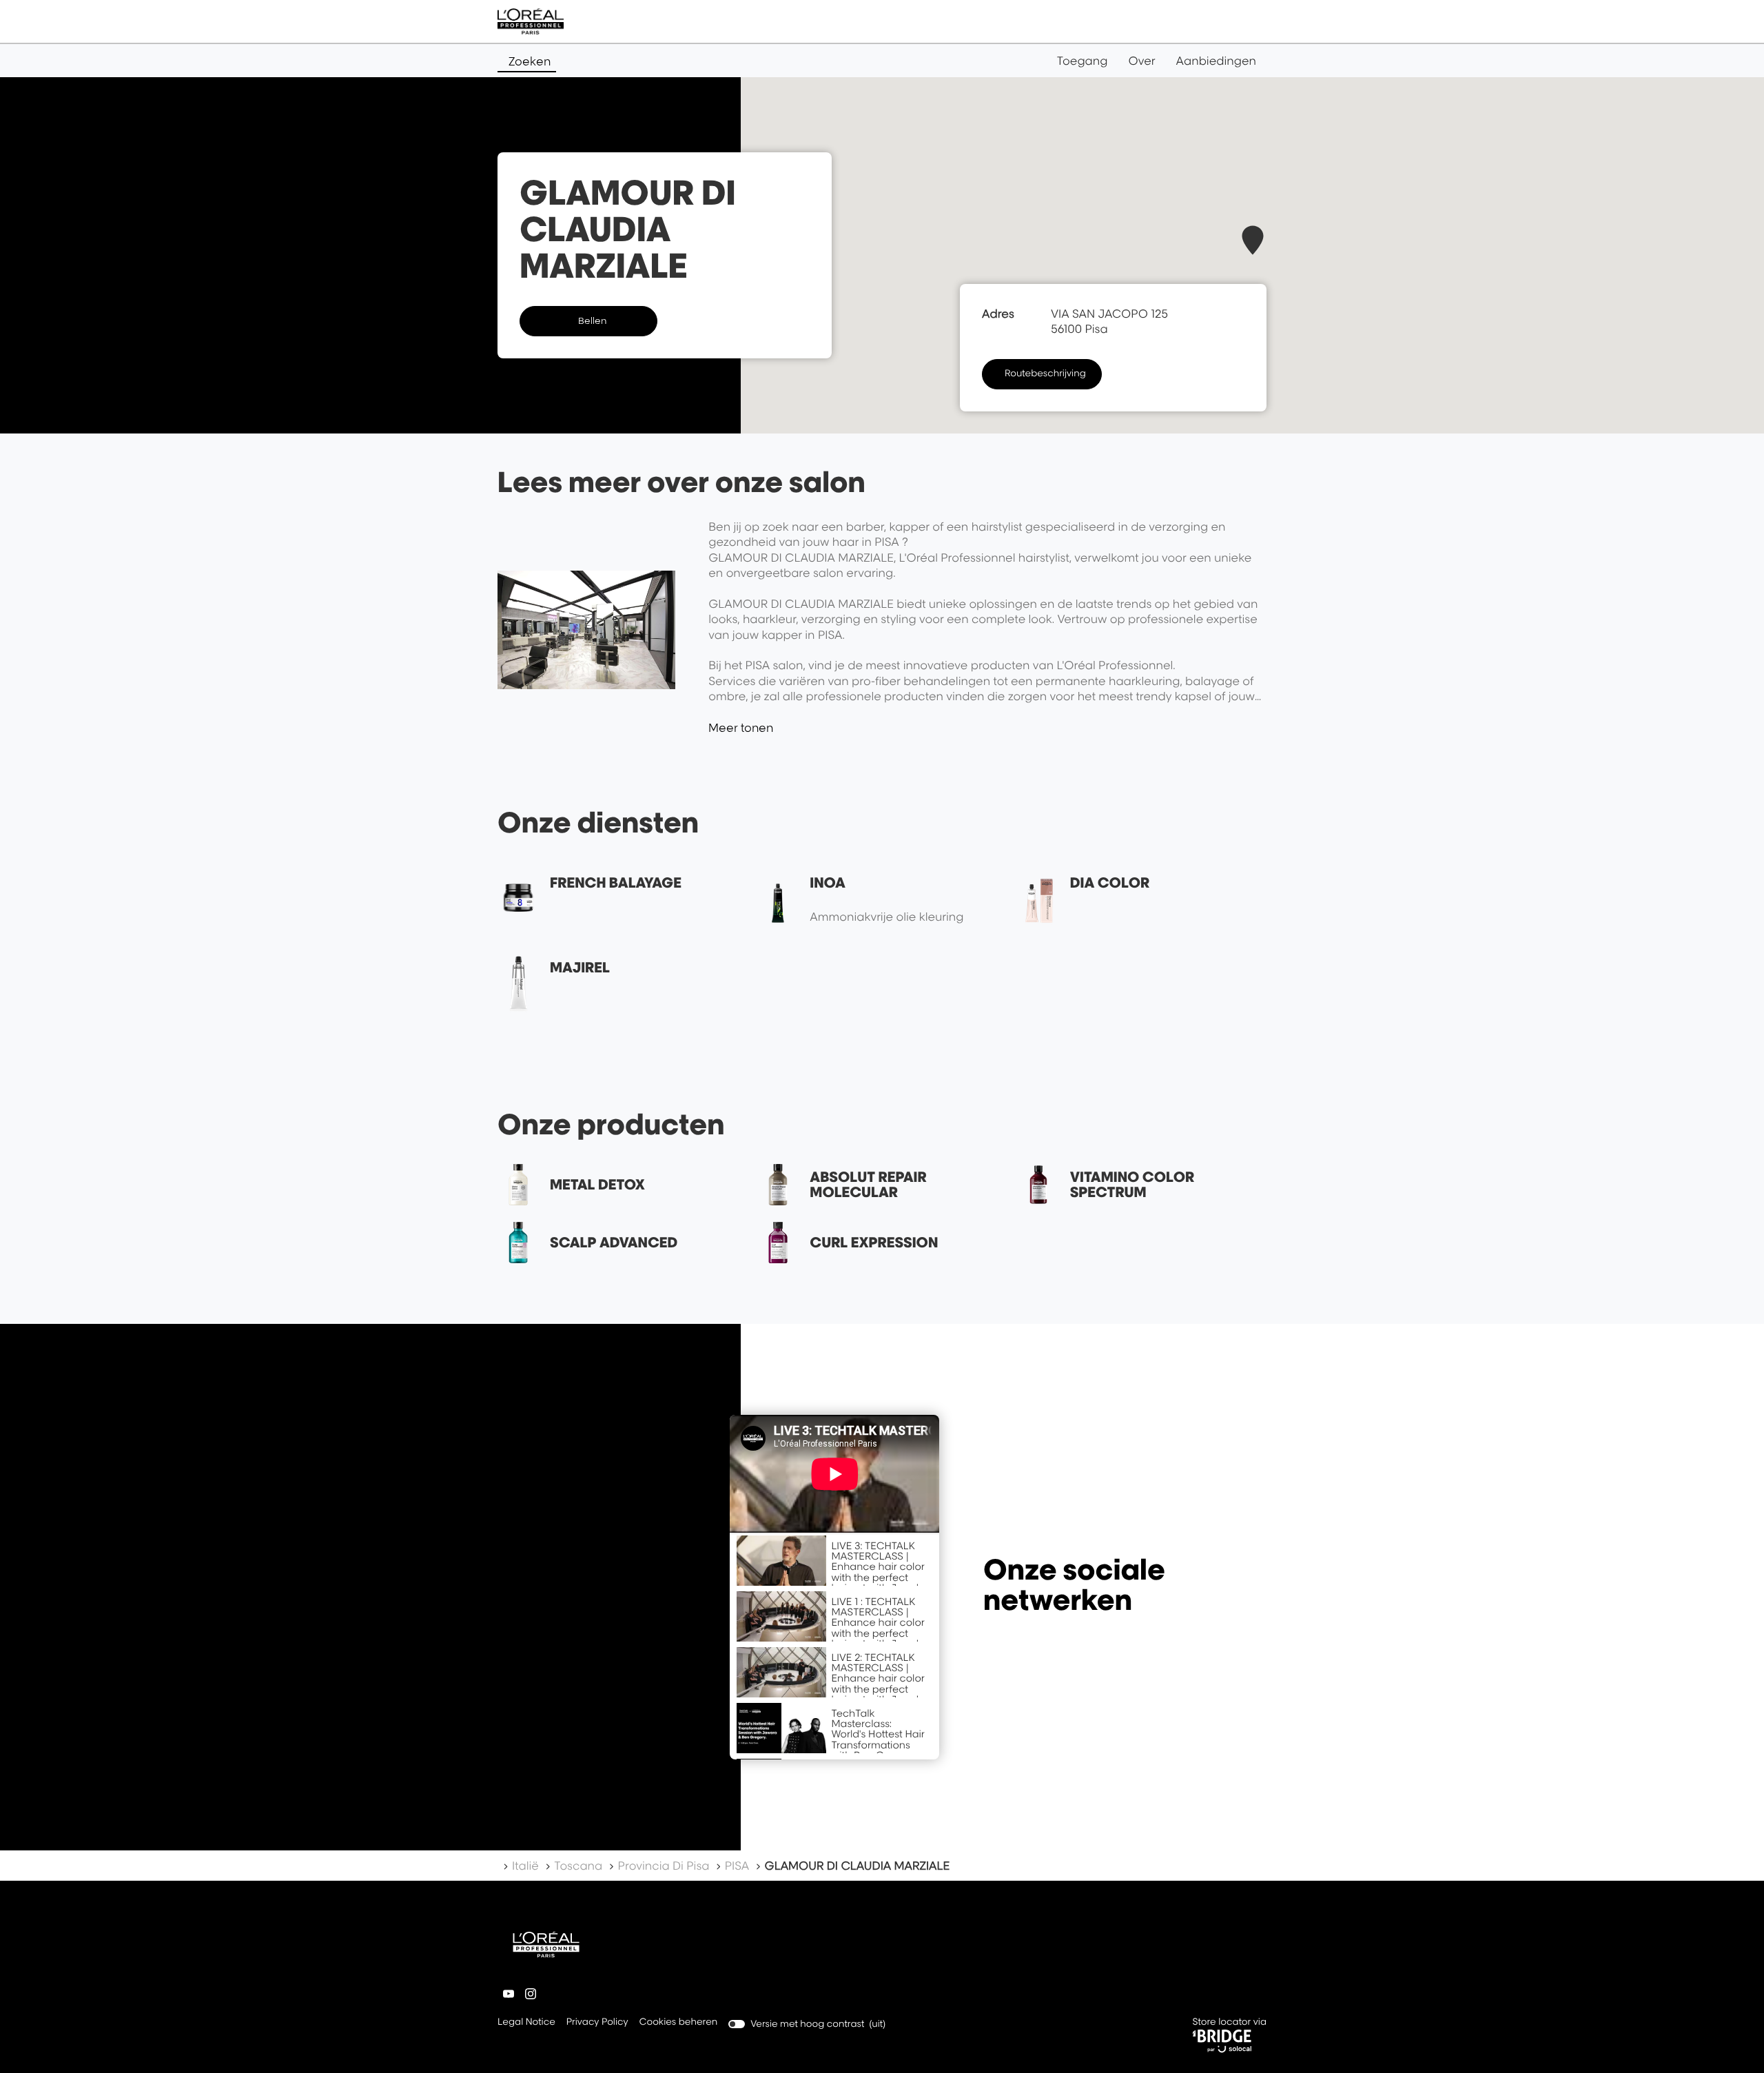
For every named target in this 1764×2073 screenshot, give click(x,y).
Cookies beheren (679, 2022)
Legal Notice (526, 2023)
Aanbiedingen (1216, 61)
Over (1142, 61)
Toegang (1083, 61)
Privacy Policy (597, 2023)
